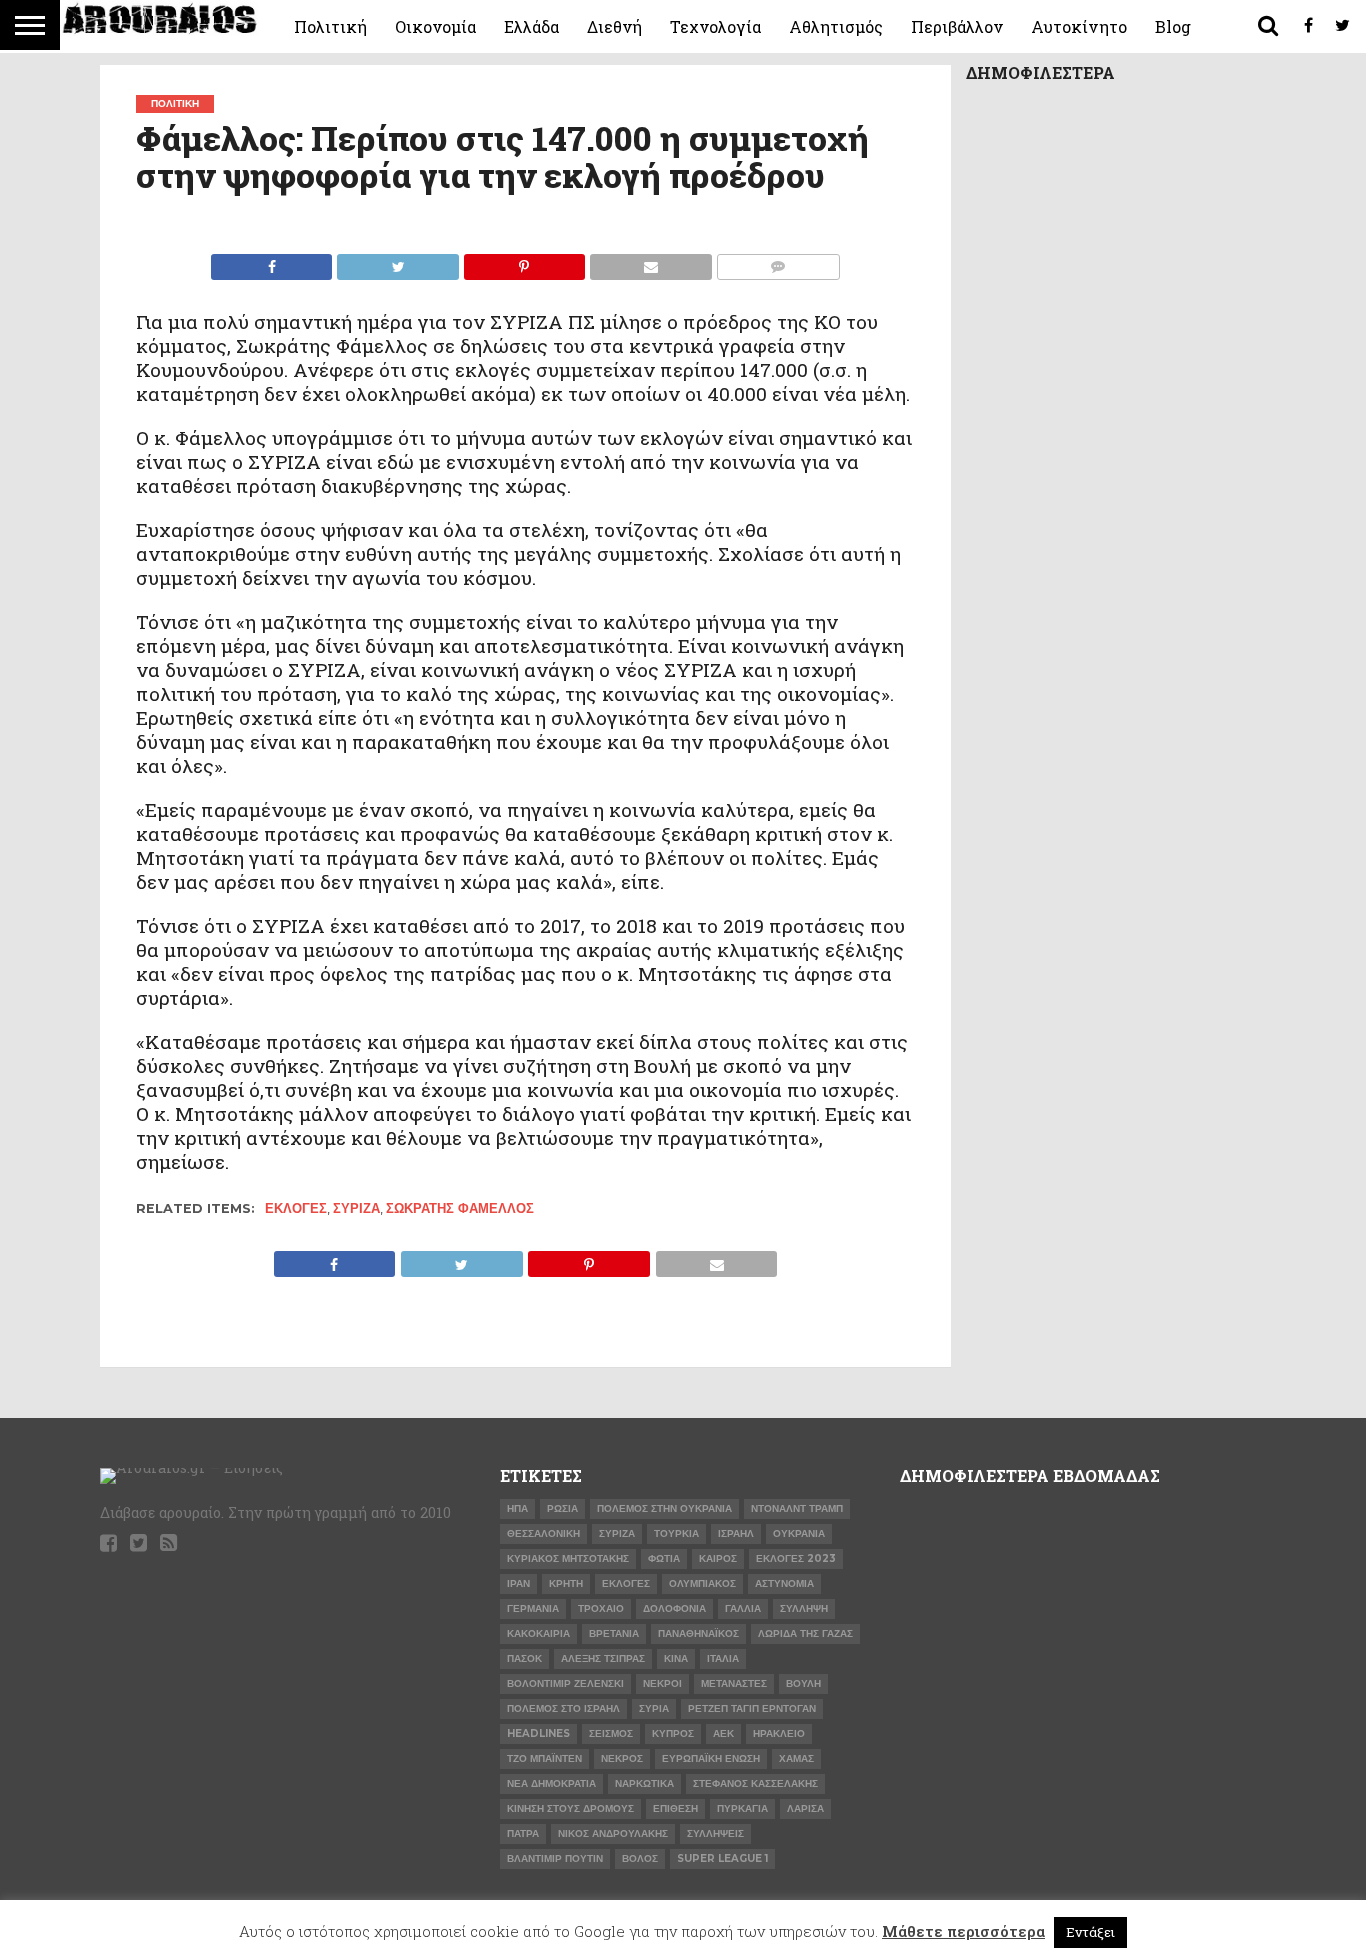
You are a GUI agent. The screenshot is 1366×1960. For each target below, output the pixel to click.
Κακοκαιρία (538, 1633)
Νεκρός (622, 1758)
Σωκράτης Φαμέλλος (460, 1208)
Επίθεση (675, 1808)
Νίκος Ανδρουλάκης (613, 1833)
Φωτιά (664, 1558)
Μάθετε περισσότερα (963, 1931)
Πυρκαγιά (742, 1808)
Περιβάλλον (957, 26)
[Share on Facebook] (272, 261)
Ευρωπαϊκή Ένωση (711, 1758)
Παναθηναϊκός (698, 1633)
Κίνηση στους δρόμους (570, 1808)
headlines (538, 1733)
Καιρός (718, 1558)
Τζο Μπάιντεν (544, 1758)
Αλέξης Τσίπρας (603, 1658)
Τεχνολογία (715, 26)
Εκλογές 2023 (796, 1558)
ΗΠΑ (517, 1508)
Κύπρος (673, 1733)
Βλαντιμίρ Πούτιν (555, 1858)
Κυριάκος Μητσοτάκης (568, 1558)
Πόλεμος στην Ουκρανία (664, 1508)
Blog (1173, 26)
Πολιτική (330, 26)
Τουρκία (676, 1533)
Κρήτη (566, 1583)
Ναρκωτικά (644, 1783)
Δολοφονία (674, 1608)
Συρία (654, 1708)
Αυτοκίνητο (1079, 26)
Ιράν (518, 1583)
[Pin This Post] (524, 261)
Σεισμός (611, 1733)
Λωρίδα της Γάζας (805, 1633)
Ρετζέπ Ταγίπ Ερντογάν (752, 1708)
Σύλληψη (804, 1608)
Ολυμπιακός (702, 1583)
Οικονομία (435, 26)
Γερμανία (533, 1608)
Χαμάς (796, 1758)
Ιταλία (723, 1658)
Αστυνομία (784, 1583)
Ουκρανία (799, 1533)
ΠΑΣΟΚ (524, 1658)
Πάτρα (523, 1833)
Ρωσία (562, 1508)
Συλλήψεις (715, 1833)
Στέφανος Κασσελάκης (755, 1783)
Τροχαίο (601, 1608)
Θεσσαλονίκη (543, 1533)
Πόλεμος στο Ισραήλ (563, 1708)
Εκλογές (296, 1208)
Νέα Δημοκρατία (551, 1783)
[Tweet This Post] (397, 261)
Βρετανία (614, 1633)
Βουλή (803, 1683)
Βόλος (640, 1858)
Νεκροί (662, 1683)
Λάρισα (805, 1808)
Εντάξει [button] (1090, 1932)
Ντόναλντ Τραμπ (797, 1508)
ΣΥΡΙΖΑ (356, 1208)
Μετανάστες (734, 1683)
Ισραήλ (736, 1533)
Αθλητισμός (836, 26)
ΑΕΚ (723, 1733)
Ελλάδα (531, 26)
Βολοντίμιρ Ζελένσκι (565, 1683)
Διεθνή (614, 26)
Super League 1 (722, 1858)
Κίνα (676, 1658)
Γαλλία (743, 1608)
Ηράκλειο (779, 1733)
